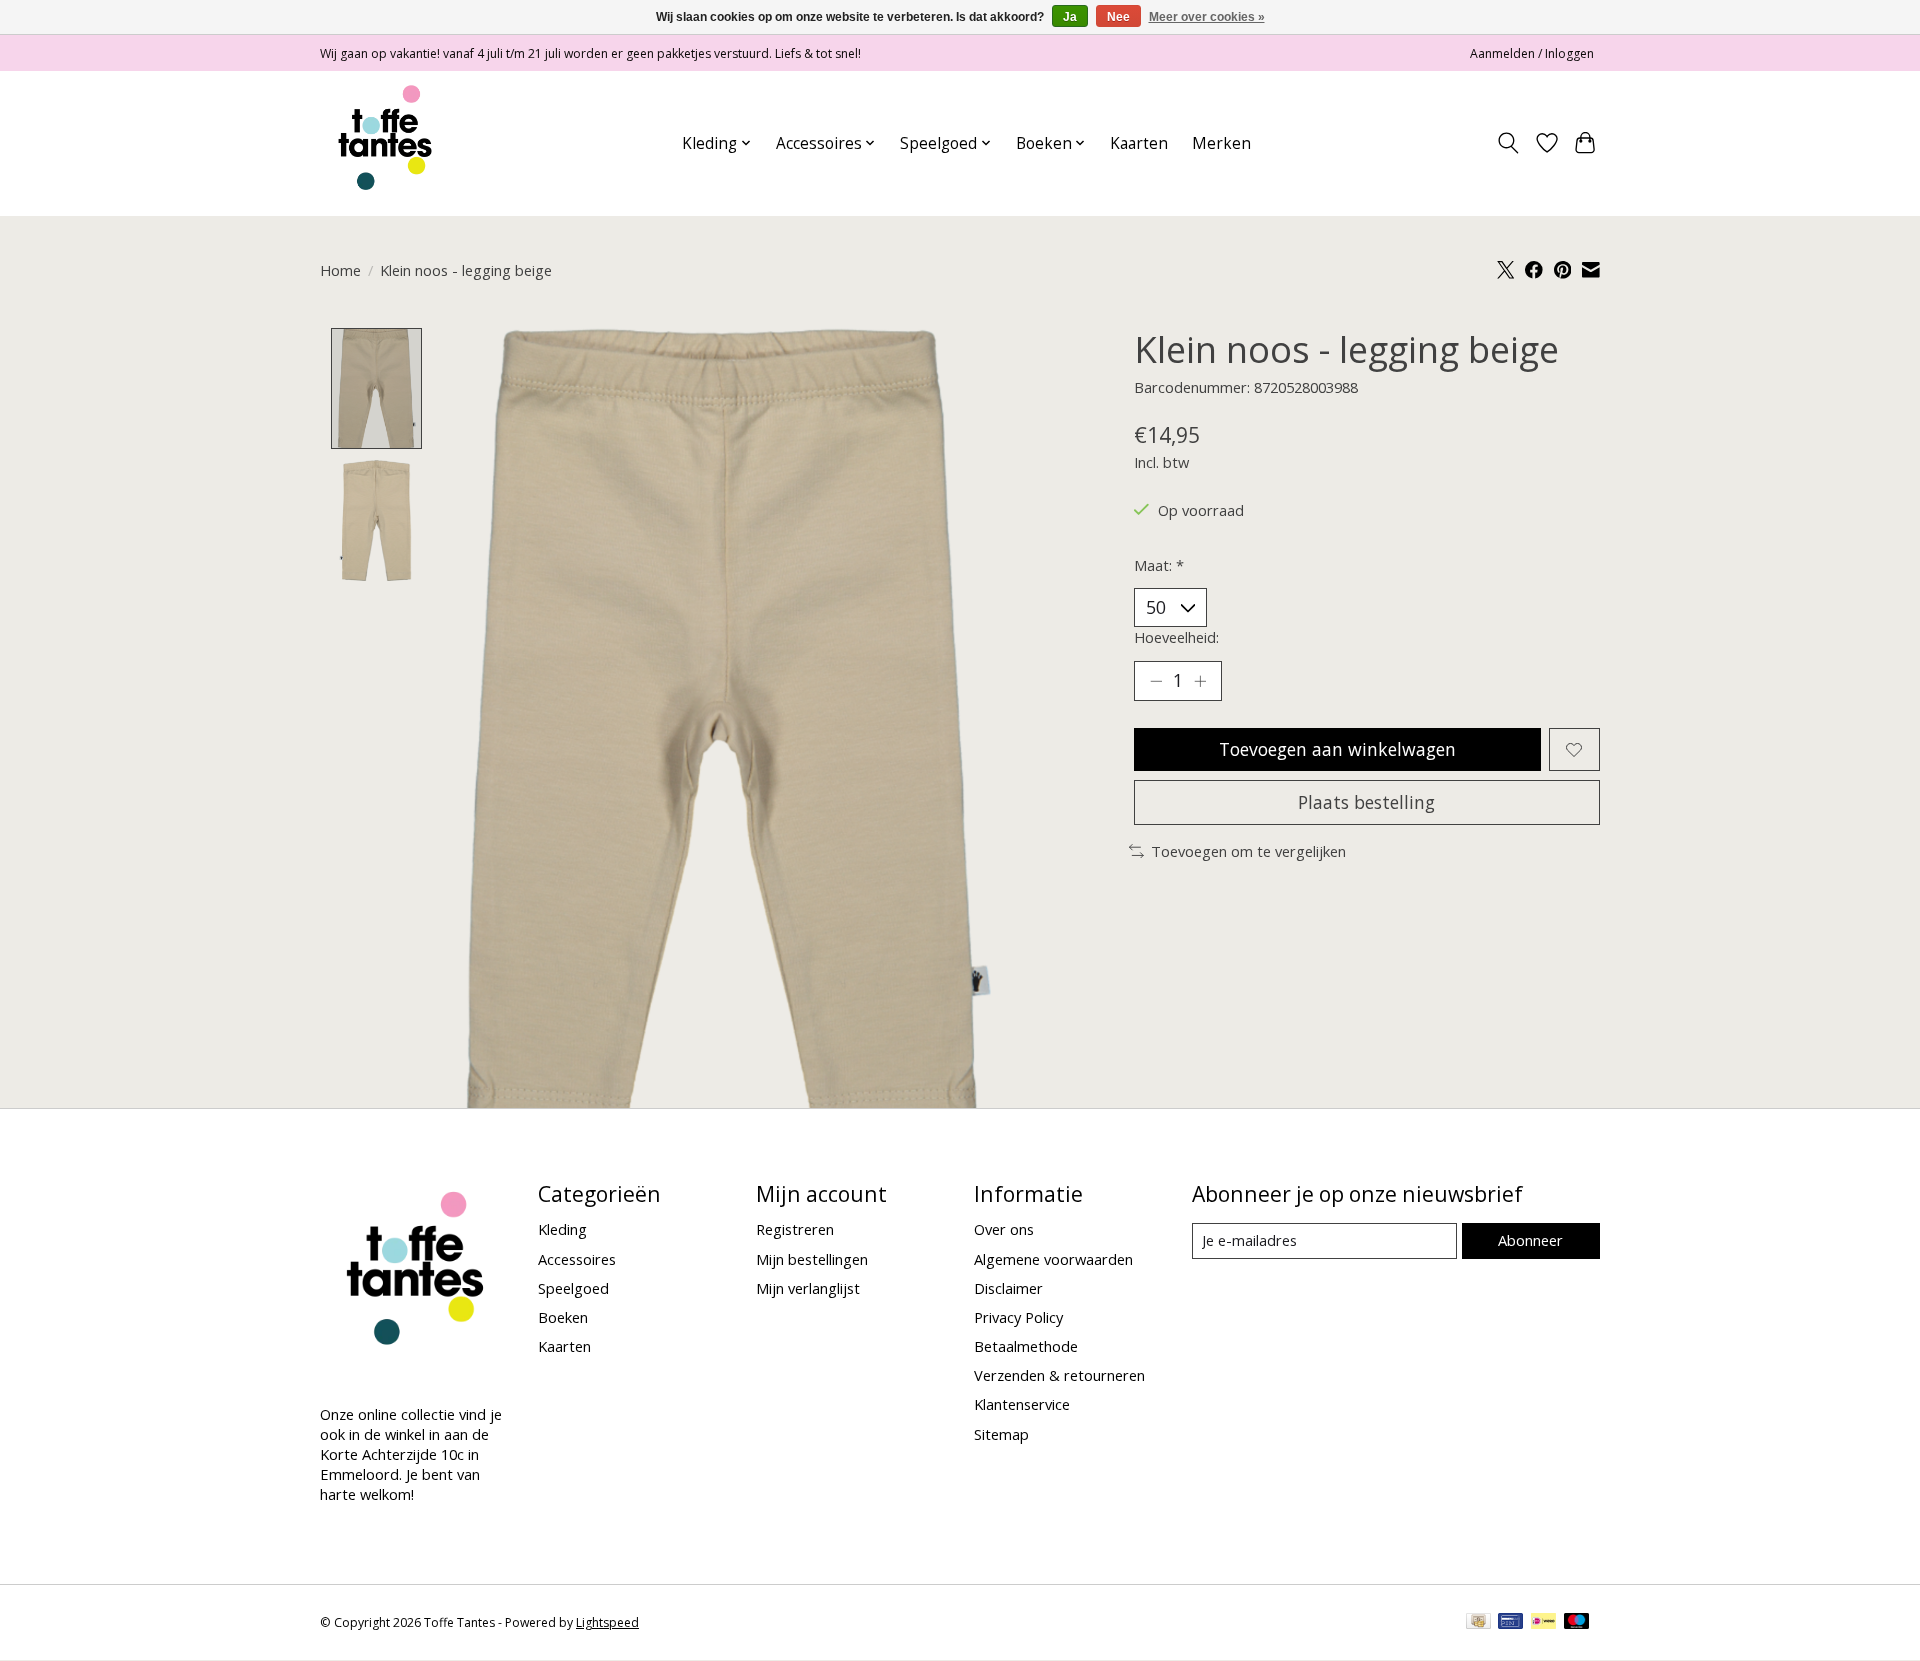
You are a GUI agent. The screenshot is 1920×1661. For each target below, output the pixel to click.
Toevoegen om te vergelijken (1248, 851)
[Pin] (1510, 1623)
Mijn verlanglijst (808, 1288)
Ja (1070, 17)
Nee (1118, 17)
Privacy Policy (1018, 1317)
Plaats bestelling (1366, 802)
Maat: (1159, 565)
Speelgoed (573, 1288)
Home (340, 270)
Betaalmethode (1026, 1346)
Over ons (1004, 1229)
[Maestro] (1577, 1623)
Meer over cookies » (1207, 17)
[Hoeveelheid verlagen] (1156, 681)
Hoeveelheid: (1176, 637)
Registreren (795, 1229)
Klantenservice (1022, 1404)
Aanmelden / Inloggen (1532, 53)
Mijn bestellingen (812, 1259)
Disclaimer (1008, 1288)
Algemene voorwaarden (1053, 1259)
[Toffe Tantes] (385, 143)
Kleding (562, 1229)
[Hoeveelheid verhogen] (1200, 681)
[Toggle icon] (1508, 143)
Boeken (563, 1317)
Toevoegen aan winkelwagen (1337, 749)
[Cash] (1478, 1623)
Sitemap (1001, 1434)
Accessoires (577, 1259)
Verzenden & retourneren (1059, 1375)
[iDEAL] (1543, 1623)
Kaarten (1139, 143)
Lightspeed (607, 1622)
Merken (1221, 143)
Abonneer (1530, 1240)
